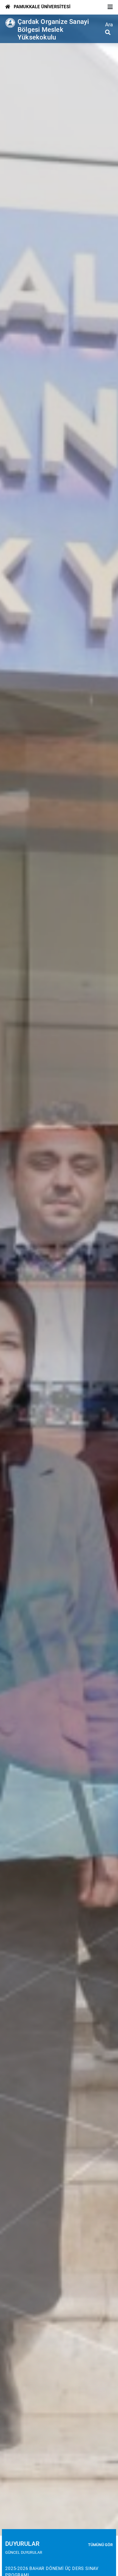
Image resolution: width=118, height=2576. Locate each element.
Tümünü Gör (100, 2545)
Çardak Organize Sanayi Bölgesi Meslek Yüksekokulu (53, 30)
